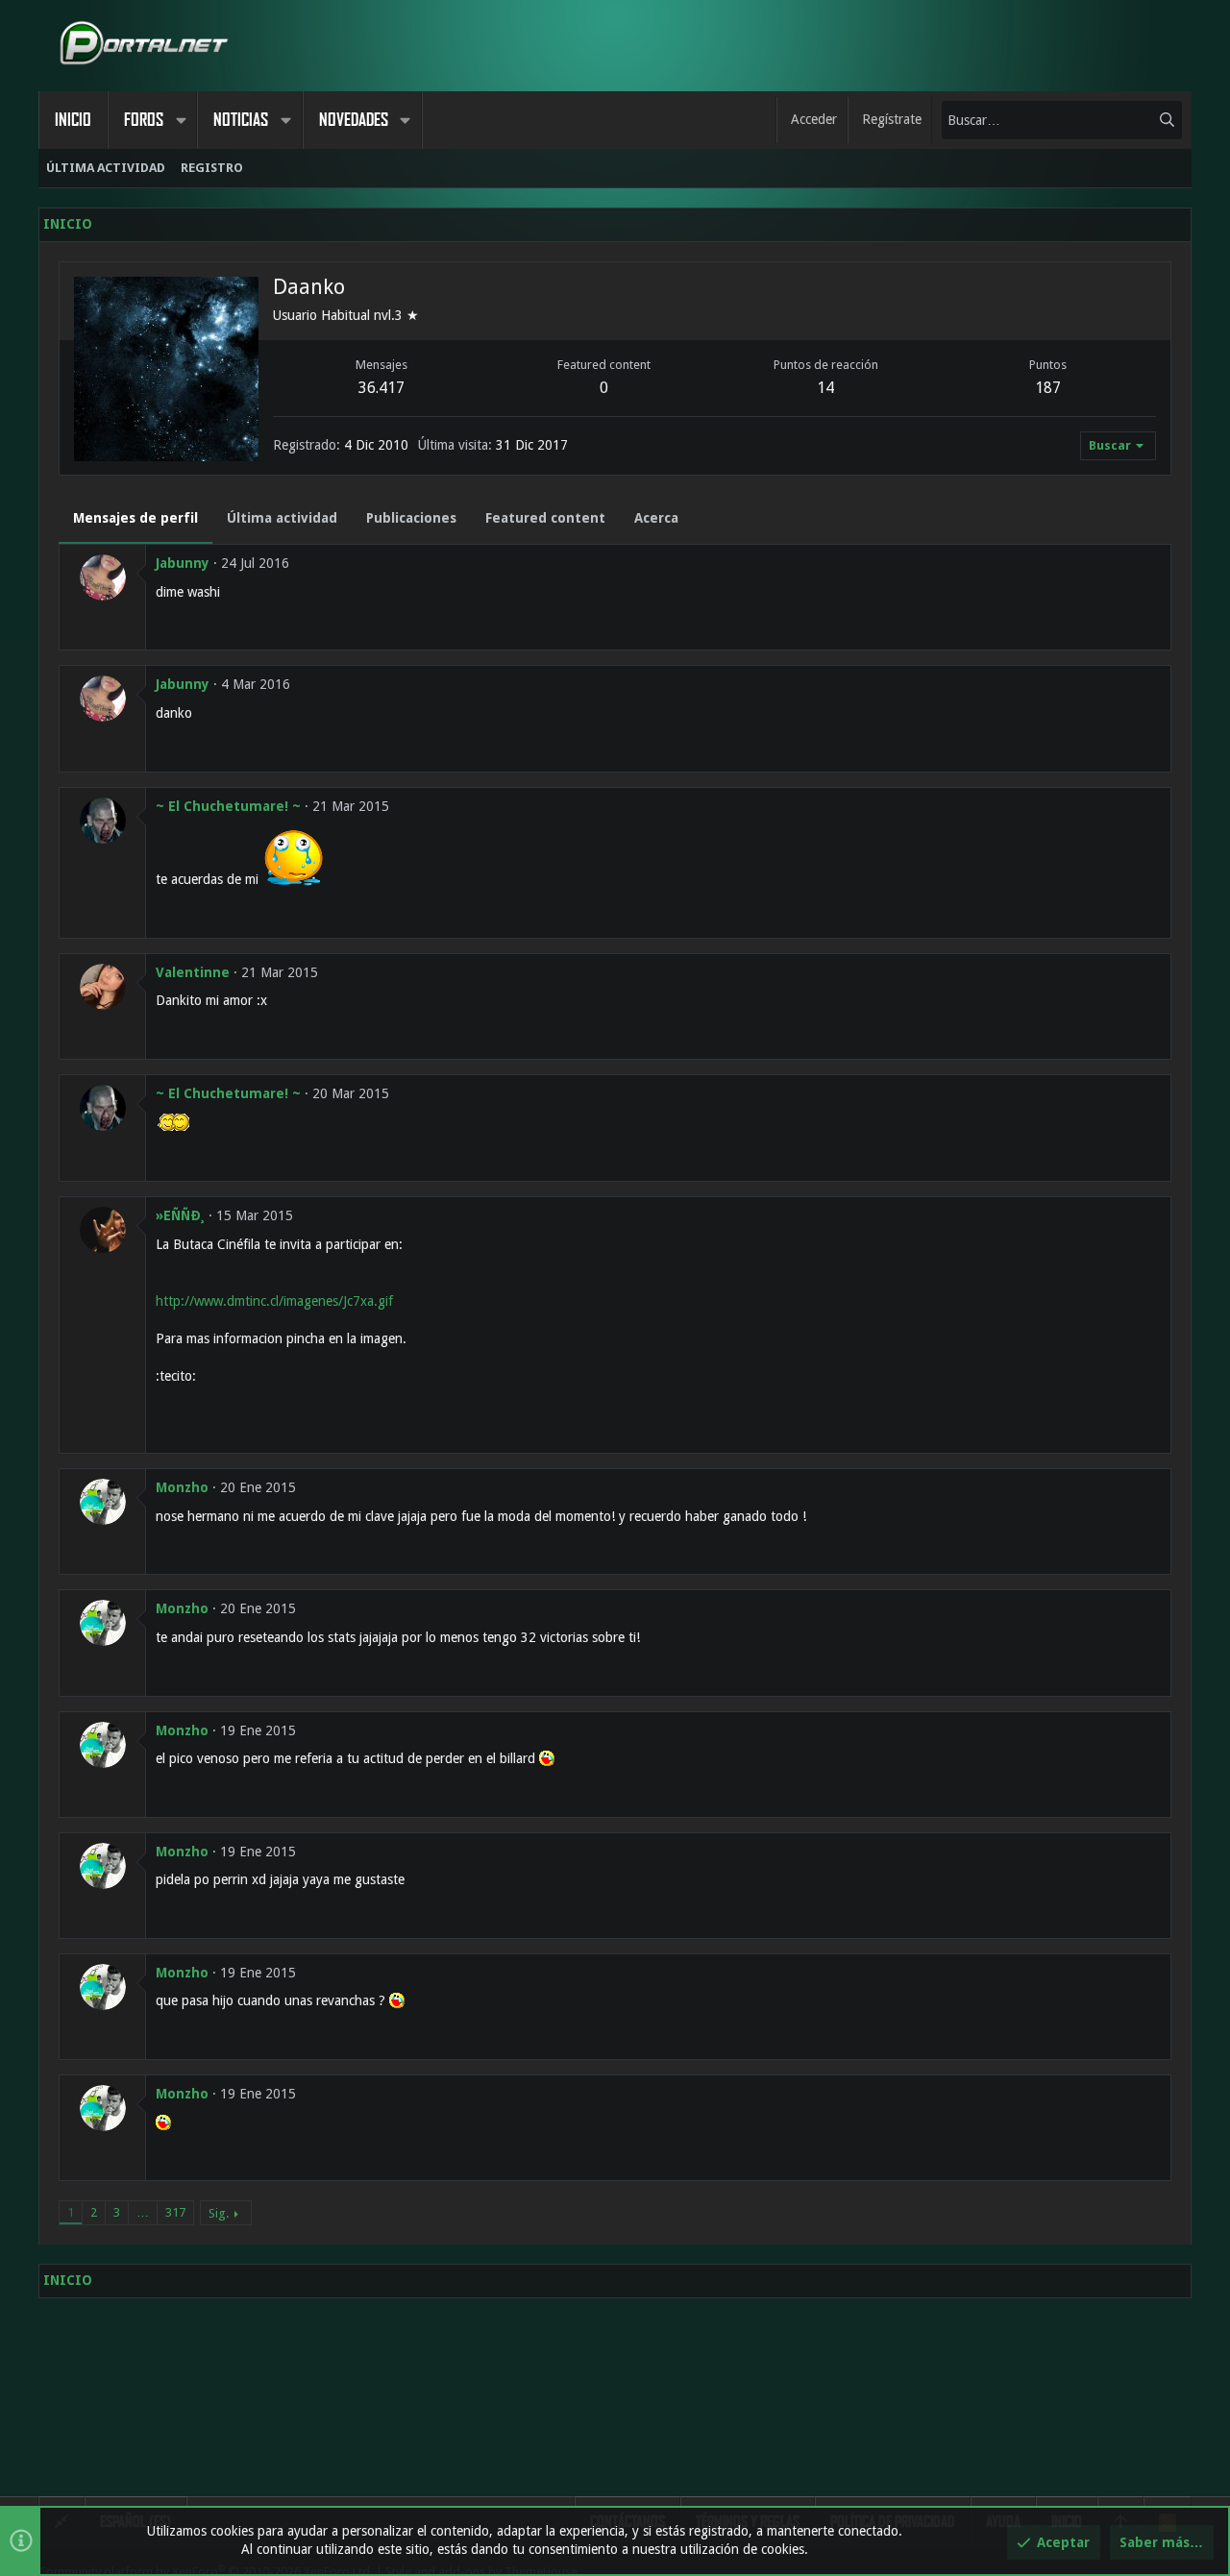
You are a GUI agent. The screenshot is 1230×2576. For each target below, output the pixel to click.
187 (1048, 388)
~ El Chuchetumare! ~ (228, 806)
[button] (181, 120)
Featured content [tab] (545, 518)
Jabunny (183, 563)
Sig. (219, 2213)
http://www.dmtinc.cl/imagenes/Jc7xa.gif (274, 1301)
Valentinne (193, 972)
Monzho (182, 1487)
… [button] (143, 2212)
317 (175, 2212)
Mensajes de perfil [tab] (135, 518)
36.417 (381, 388)
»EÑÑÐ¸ (180, 1215)
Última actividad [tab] (282, 518)
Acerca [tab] (656, 518)
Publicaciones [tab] (411, 518)
